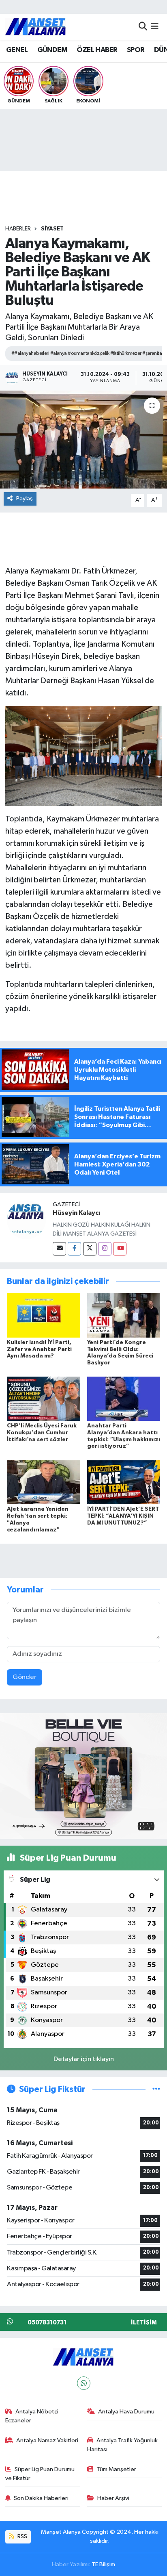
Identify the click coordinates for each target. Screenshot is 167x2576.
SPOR (136, 50)
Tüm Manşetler (116, 2469)
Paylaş (25, 498)
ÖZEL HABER (97, 50)
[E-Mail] (59, 1249)
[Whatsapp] (84, 2383)
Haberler (18, 229)
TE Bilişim (103, 2564)
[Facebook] (74, 1249)
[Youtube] (120, 1249)
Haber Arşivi (113, 2498)
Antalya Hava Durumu (126, 2412)
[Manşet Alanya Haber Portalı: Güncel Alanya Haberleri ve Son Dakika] (36, 27)
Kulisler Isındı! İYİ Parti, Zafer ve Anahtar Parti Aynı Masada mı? (39, 1349)
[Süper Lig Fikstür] (156, 2089)
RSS (22, 2536)
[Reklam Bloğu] (83, 1776)
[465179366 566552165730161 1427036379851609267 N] (84, 756)
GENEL (17, 50)
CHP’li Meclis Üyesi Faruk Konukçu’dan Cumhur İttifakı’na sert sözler (42, 1433)
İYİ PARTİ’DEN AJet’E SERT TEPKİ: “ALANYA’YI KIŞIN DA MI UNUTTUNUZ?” (123, 1516)
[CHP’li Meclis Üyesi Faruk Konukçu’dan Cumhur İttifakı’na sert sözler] (44, 1399)
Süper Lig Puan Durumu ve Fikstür (40, 2474)
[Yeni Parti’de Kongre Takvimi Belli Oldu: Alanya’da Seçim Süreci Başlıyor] (124, 1315)
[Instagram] (105, 1249)
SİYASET (52, 229)
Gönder (25, 1677)
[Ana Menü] (155, 27)
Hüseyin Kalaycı (76, 1213)
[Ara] (143, 27)
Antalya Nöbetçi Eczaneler (32, 2416)
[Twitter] (90, 1249)
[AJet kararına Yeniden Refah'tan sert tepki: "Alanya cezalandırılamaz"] (44, 1482)
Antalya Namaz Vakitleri (47, 2440)
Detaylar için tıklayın (84, 2059)
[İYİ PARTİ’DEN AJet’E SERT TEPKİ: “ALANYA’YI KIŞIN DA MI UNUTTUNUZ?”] (124, 1482)
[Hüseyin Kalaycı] (26, 1220)
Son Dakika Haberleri (41, 2498)
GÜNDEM (52, 50)
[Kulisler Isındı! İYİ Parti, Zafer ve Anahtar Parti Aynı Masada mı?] (44, 1315)
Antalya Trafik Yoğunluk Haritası (123, 2445)
